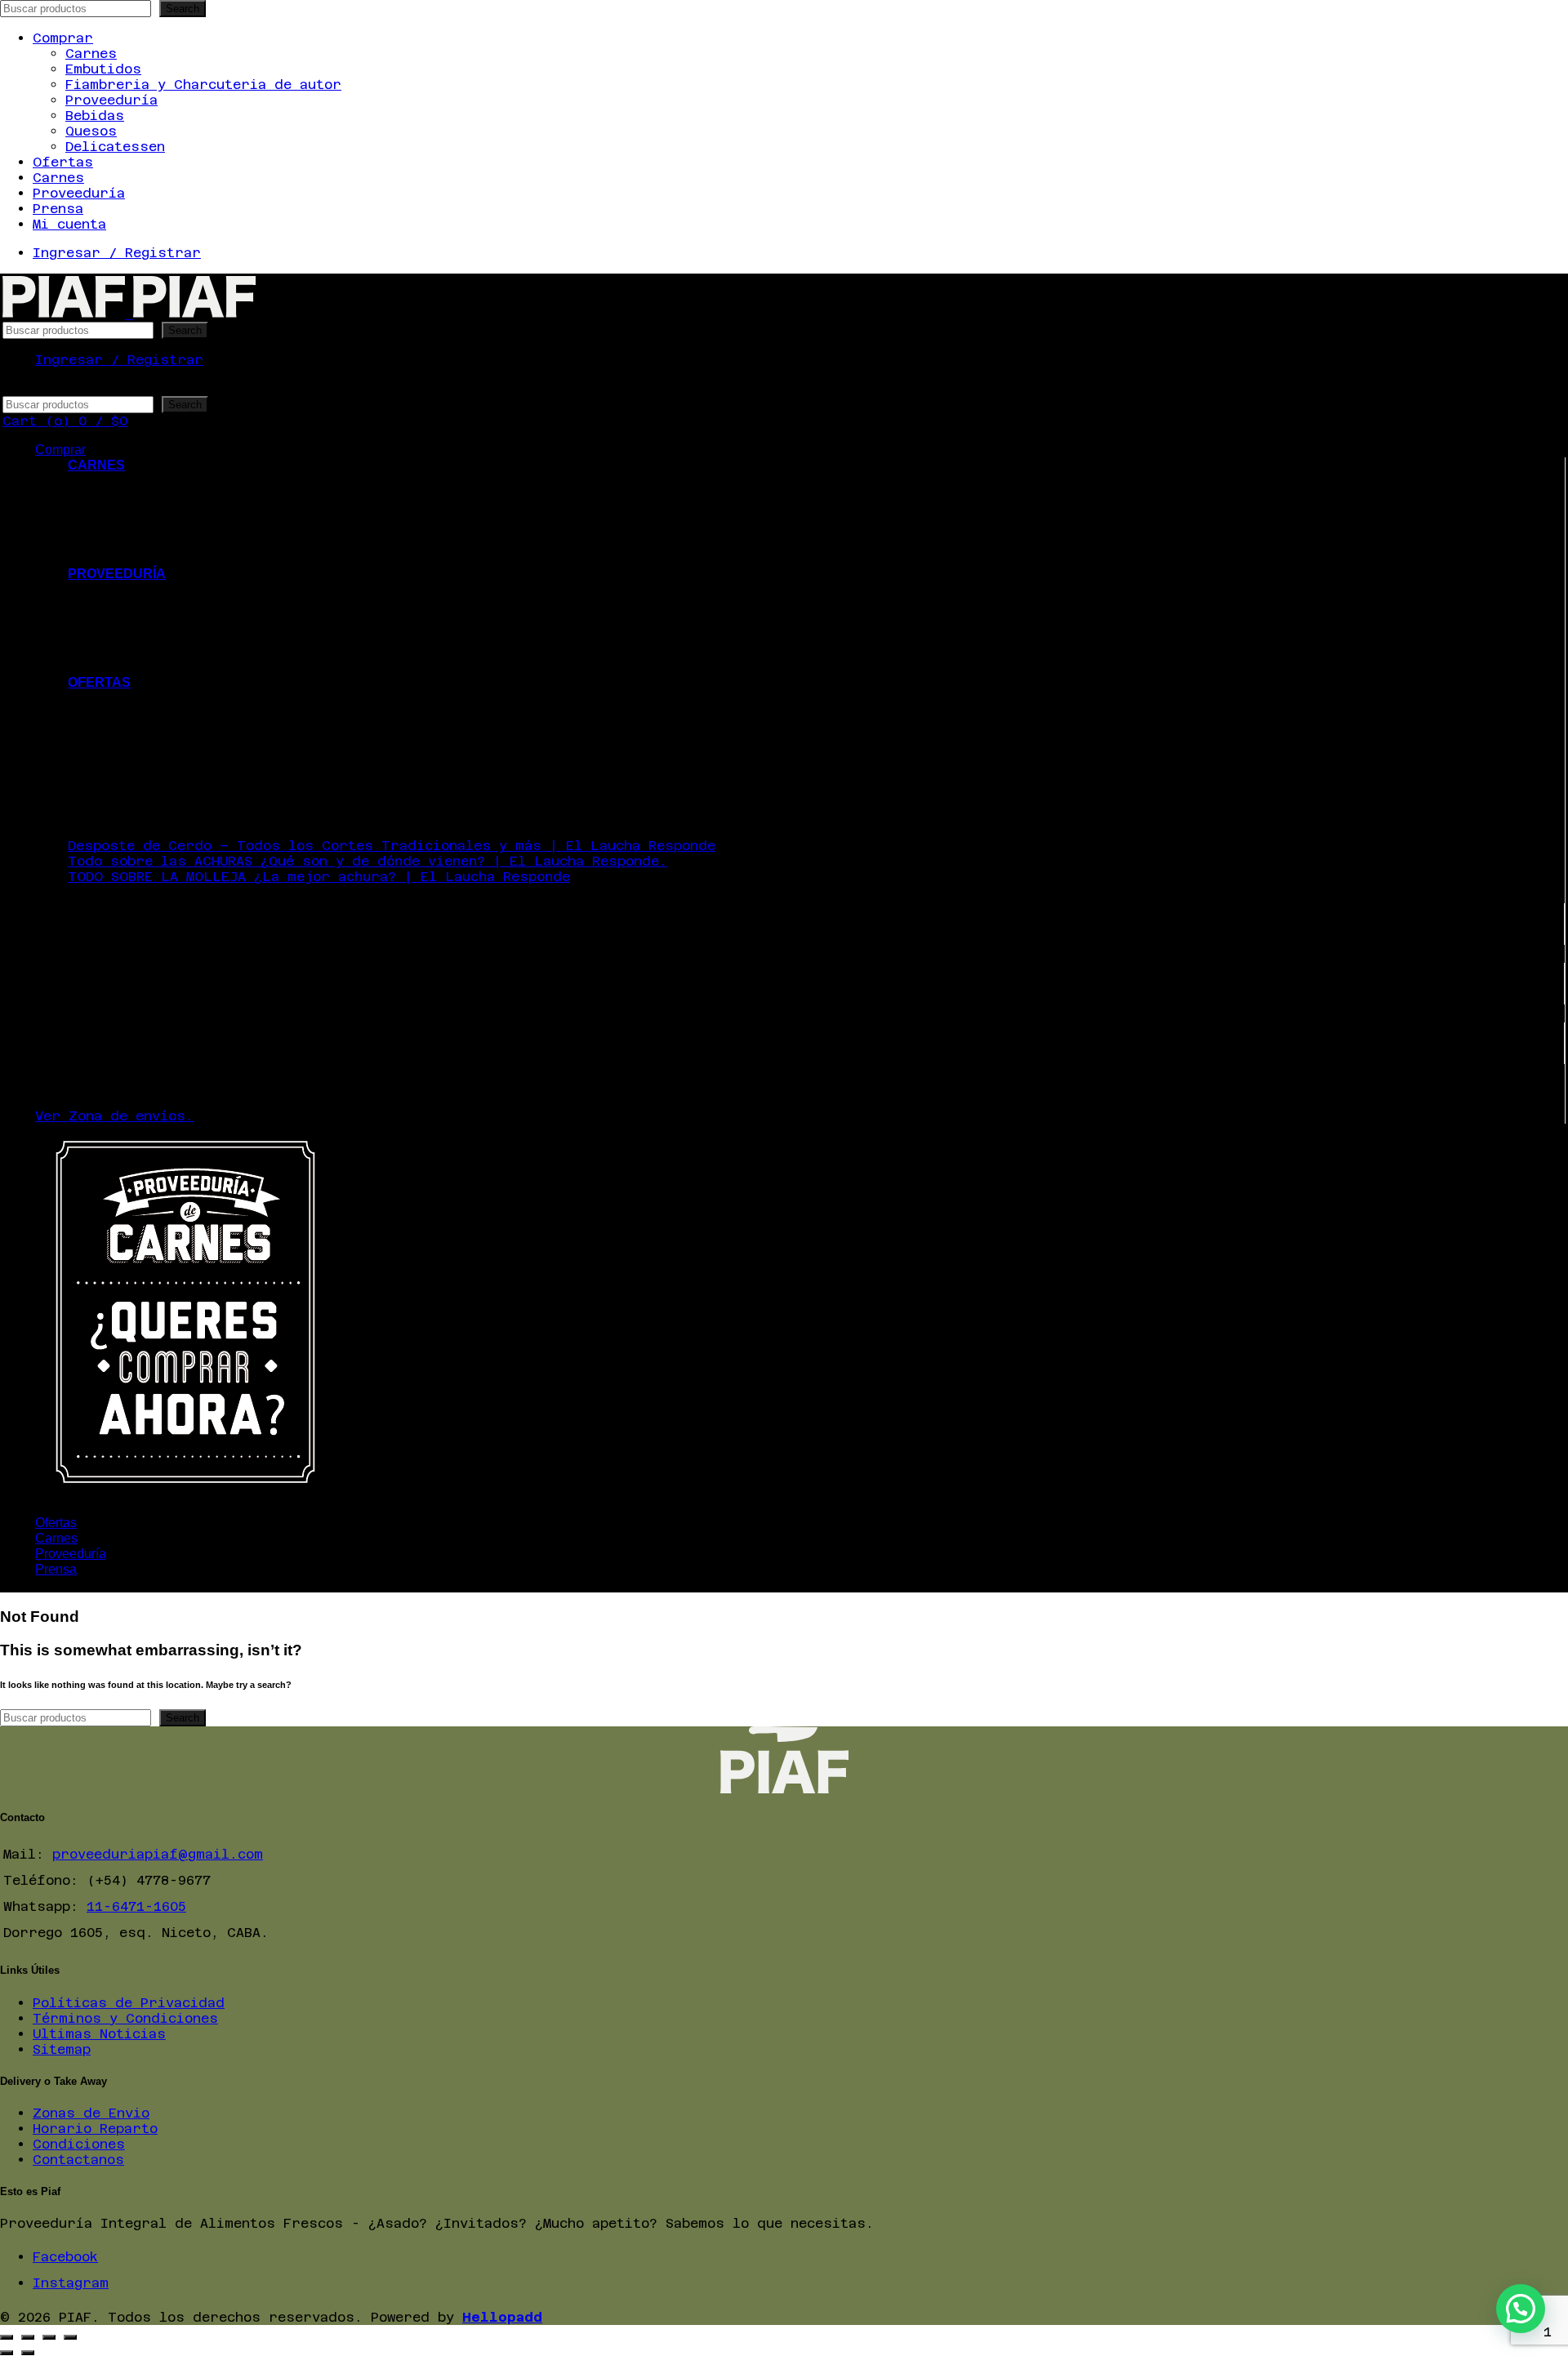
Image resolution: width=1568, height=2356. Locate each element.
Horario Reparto (95, 2129)
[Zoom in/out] (70, 2337)
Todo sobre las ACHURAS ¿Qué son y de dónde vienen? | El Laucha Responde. (367, 861)
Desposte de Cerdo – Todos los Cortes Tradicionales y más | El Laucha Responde (392, 846)
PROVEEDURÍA (117, 574)
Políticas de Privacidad (129, 2003)
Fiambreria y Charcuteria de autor (203, 85)
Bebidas (95, 116)
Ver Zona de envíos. (114, 1116)
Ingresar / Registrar (117, 253)
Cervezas (134, 605)
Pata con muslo (158, 775)
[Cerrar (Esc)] (7, 2337)
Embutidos (103, 69)
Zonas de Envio (91, 2113)
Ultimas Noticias (99, 2034)
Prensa (58, 209)
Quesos (91, 131)
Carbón (126, 636)
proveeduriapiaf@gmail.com (158, 1854)
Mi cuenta (69, 224)
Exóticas (134, 512)
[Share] (28, 2337)
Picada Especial (163, 744)
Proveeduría (111, 100)
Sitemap (62, 2049)
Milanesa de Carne (171, 760)
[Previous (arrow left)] (7, 2353)
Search (183, 9)
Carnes (91, 53)
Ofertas (63, 162)
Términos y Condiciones (125, 2018)
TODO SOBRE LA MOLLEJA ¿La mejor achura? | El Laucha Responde (319, 877)
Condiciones (79, 2144)
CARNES (96, 465)
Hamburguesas (151, 543)
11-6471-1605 (136, 1906)
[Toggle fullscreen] (49, 2337)
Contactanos (78, 2160)
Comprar (63, 38)
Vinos (121, 589)
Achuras (130, 481)
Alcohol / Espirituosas (192, 620)
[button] (1521, 2309)
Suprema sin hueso (171, 713)
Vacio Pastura (154, 729)
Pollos (125, 558)
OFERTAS (99, 682)
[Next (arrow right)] (28, 2353)
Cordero (131, 496)
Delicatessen (115, 147)
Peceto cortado (158, 698)
